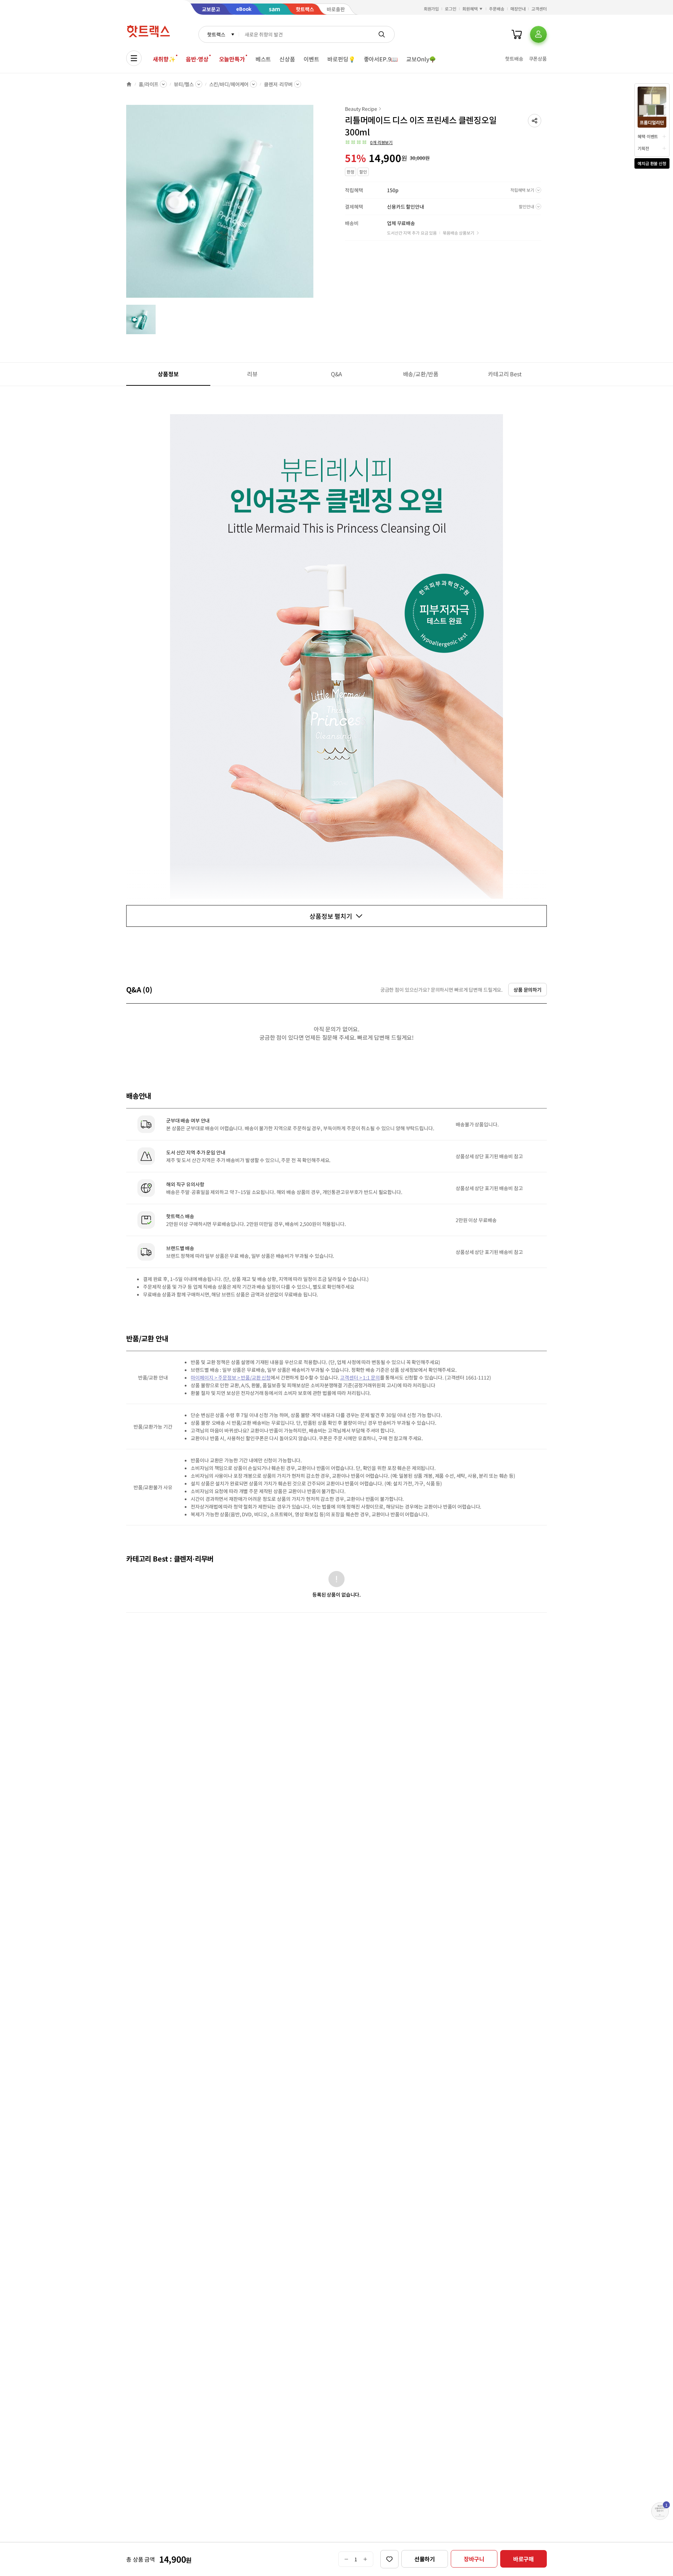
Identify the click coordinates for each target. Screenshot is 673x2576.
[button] (535, 121)
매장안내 (518, 9)
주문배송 (497, 9)
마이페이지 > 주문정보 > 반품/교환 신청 (231, 1377)
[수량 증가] (365, 2559)
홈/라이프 (149, 84)
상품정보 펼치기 (331, 916)
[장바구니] (517, 34)
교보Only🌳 (421, 59)
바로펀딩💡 (341, 59)
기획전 (643, 148)
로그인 (451, 9)
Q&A (337, 374)
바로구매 (524, 2559)
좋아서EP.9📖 (381, 59)
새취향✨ (164, 59)
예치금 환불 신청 (652, 163)
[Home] (129, 84)
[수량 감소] (346, 2559)
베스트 (263, 59)
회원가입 (431, 9)
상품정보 (168, 374)
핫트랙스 (216, 34)
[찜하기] (389, 2559)
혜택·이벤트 (648, 136)
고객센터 (539, 9)
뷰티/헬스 (184, 84)
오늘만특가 (232, 59)
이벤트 (311, 59)
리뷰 (252, 374)
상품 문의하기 (528, 990)
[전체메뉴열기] (134, 58)
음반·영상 (197, 59)
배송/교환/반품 (421, 374)
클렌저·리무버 (278, 84)
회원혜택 (470, 9)
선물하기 (425, 2559)
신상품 (287, 59)
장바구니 (474, 2559)
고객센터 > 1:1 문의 (360, 1377)
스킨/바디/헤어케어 (229, 84)
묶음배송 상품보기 (458, 233)
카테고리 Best (505, 374)
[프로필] (538, 34)
